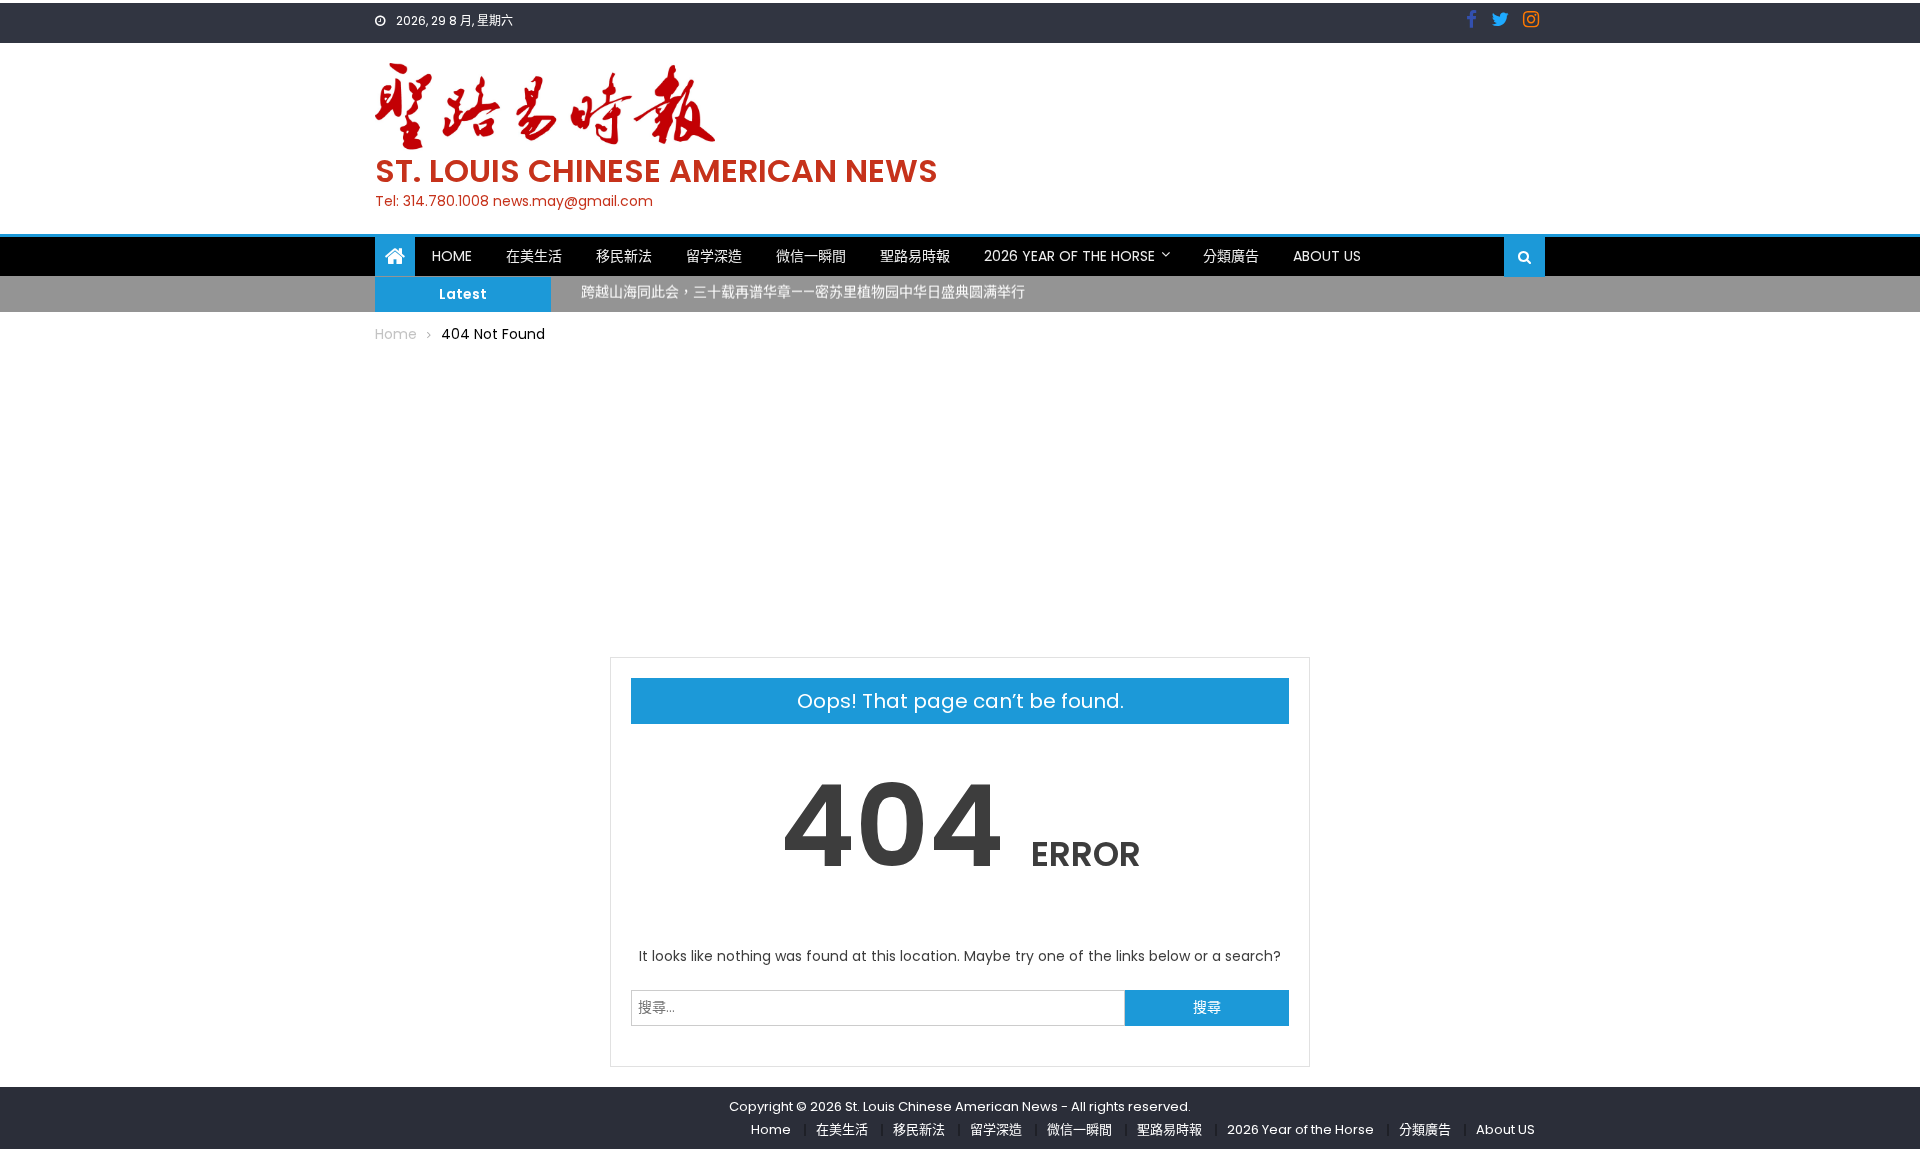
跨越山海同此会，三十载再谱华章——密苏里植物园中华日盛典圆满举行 (803, 288)
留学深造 (714, 256)
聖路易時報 (915, 256)
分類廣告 (1231, 256)
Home (452, 256)
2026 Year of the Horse (1069, 256)
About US (1327, 256)
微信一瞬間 (811, 256)
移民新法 (624, 256)
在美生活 (534, 256)
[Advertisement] (960, 497)
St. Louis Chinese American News (656, 170)
